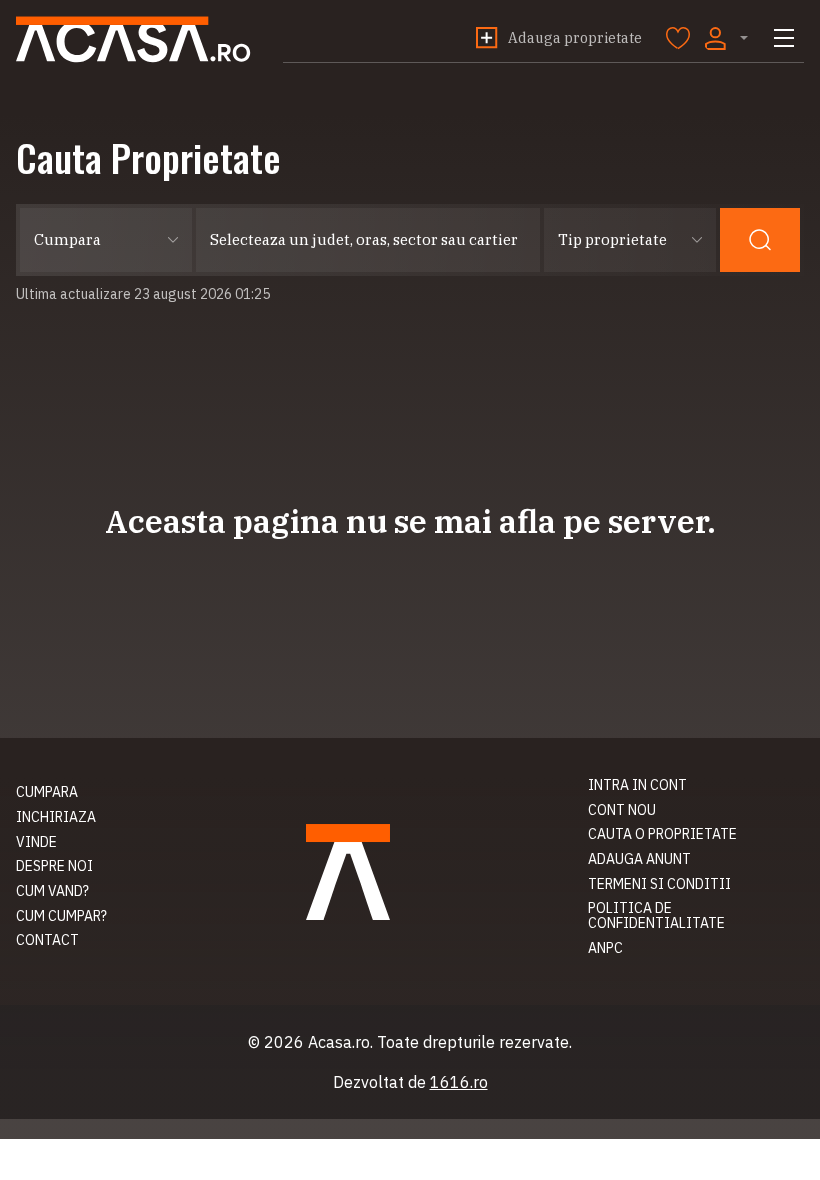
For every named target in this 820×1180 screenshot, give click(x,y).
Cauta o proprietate (662, 834)
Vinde (36, 842)
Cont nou (622, 810)
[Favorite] (678, 38)
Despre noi (54, 866)
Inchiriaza (56, 817)
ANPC (605, 948)
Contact (47, 940)
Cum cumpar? (61, 916)
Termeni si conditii (659, 884)
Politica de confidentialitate (656, 915)
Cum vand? (52, 891)
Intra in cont (637, 785)
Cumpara (47, 792)
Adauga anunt (639, 859)
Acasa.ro (133, 39)
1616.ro (459, 1082)
